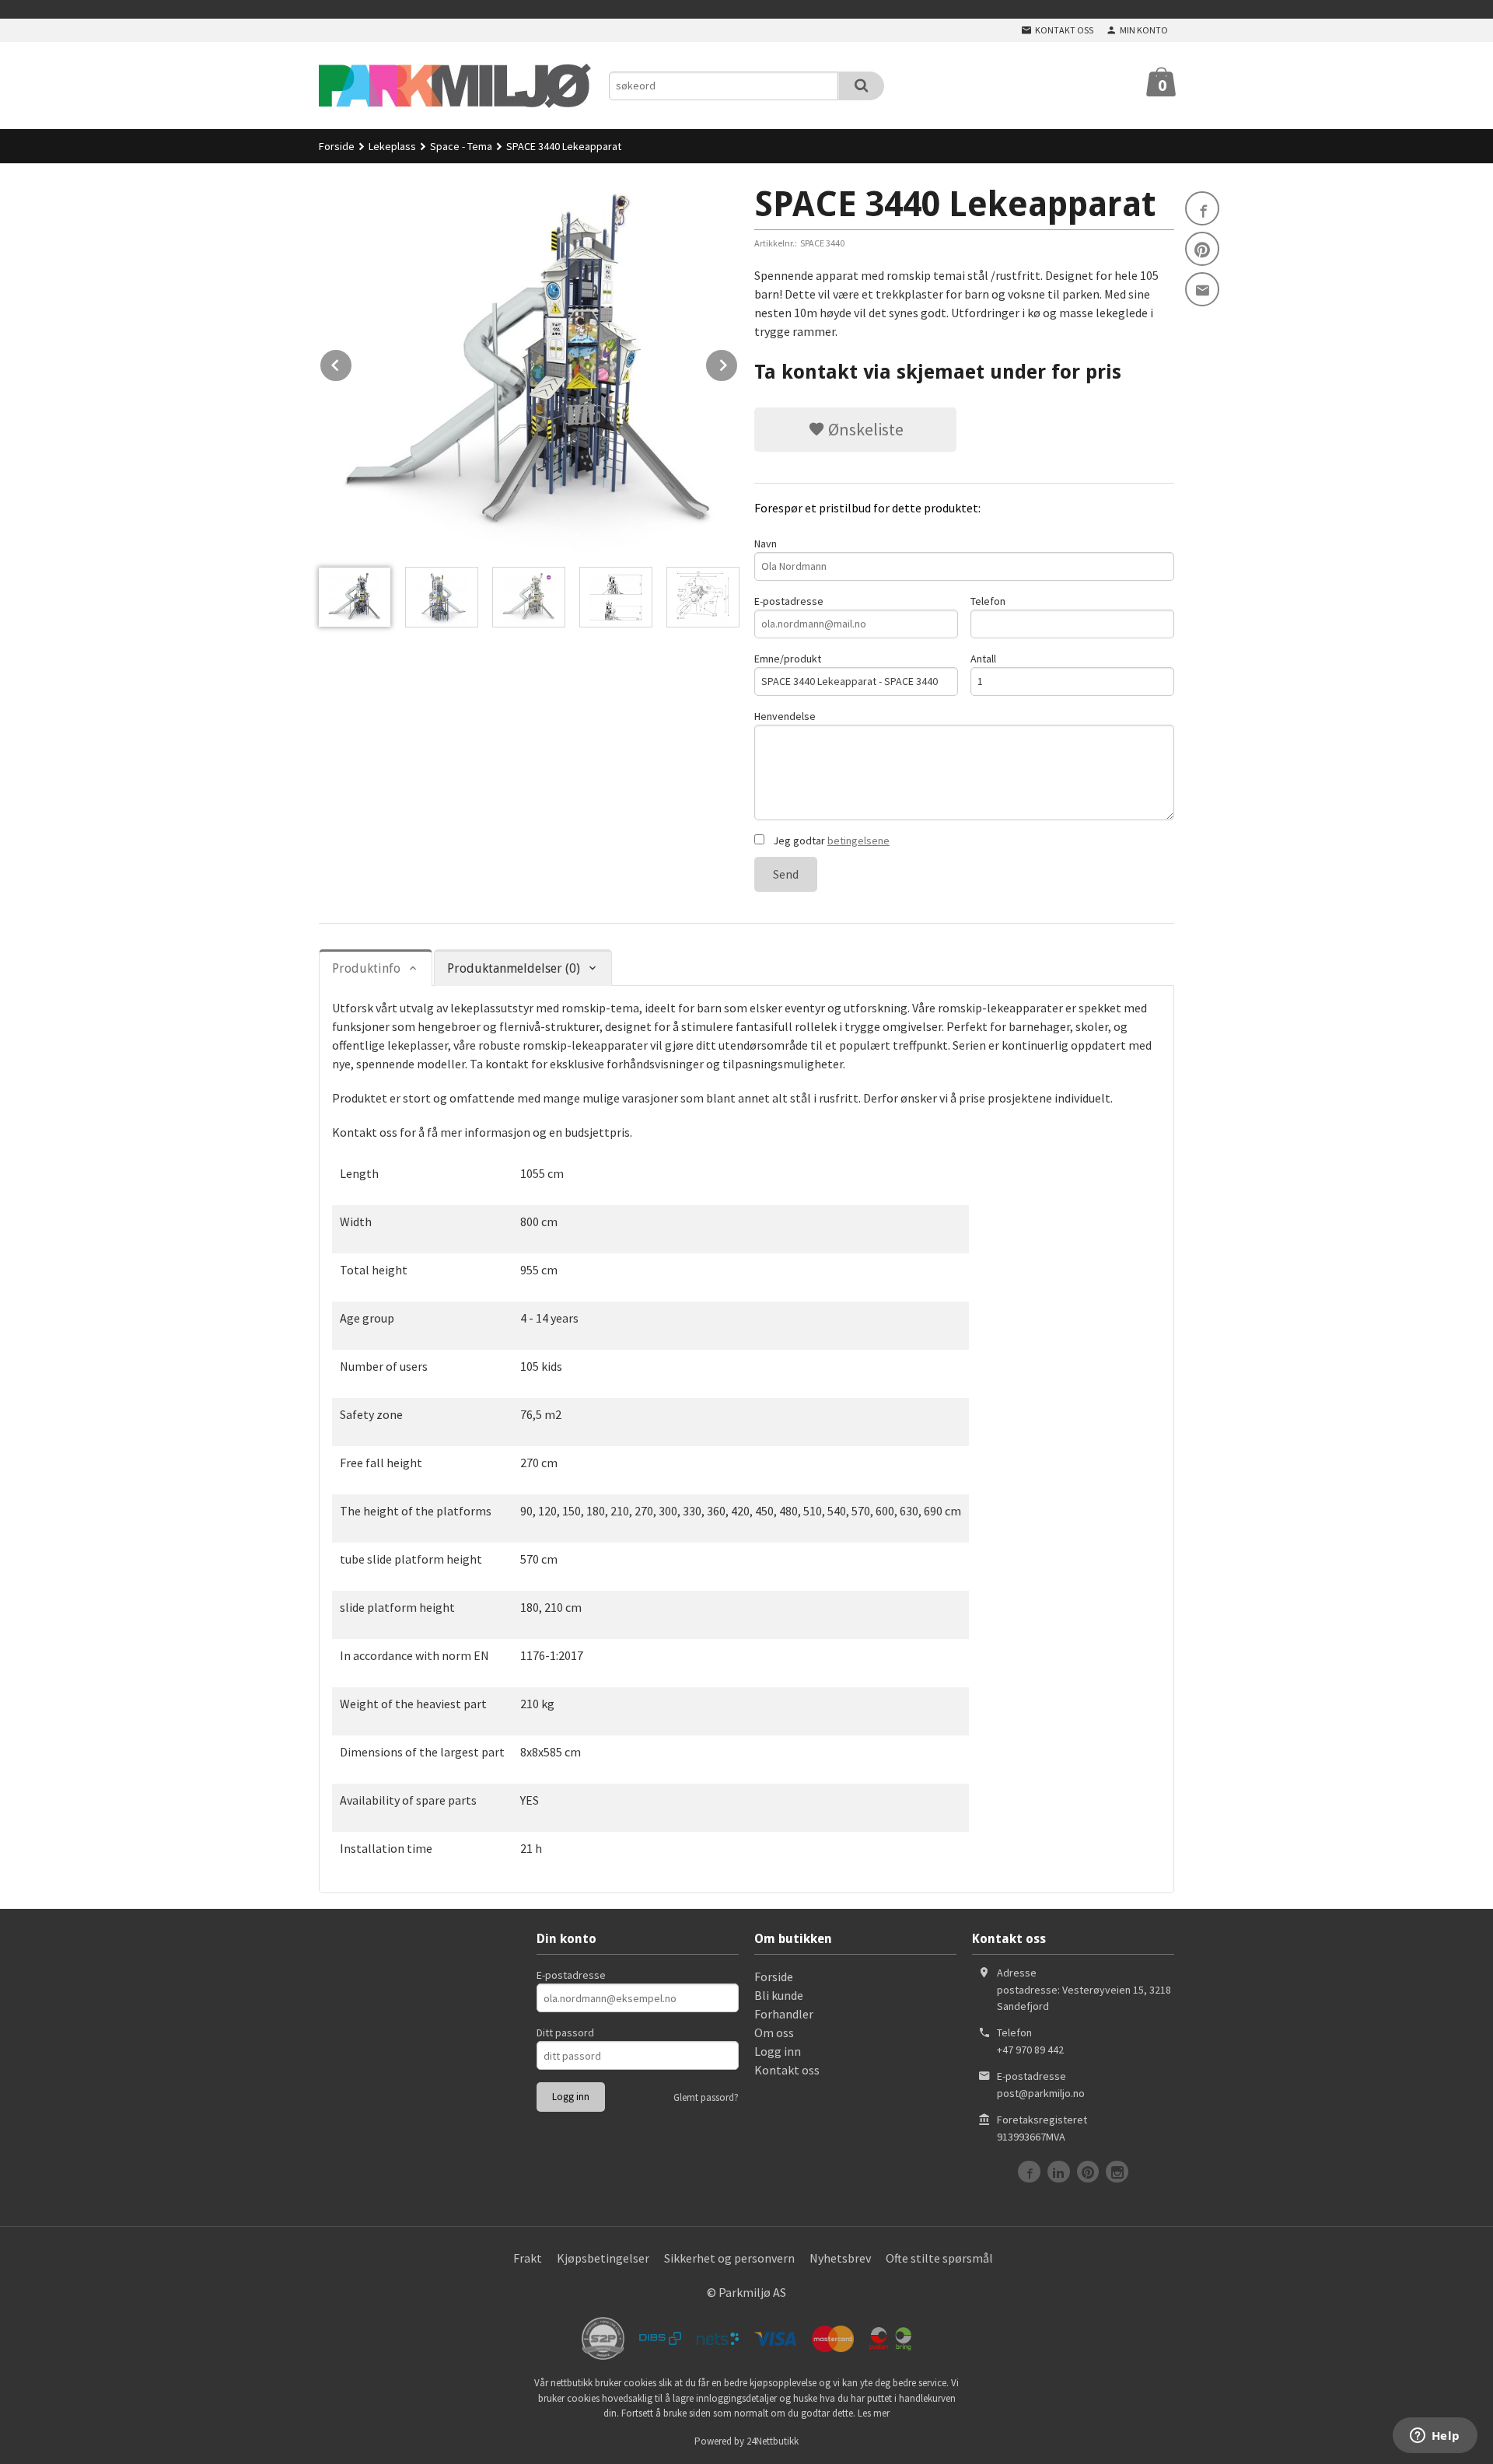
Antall (983, 659)
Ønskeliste (864, 429)
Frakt (528, 2258)
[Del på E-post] (1202, 289)
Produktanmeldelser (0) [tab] (514, 968)
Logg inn (778, 2051)
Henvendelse (785, 716)
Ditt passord (565, 2032)
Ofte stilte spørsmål (939, 2258)
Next (738, 362)
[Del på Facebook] (1202, 208)
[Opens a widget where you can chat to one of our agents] (1435, 2437)
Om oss (774, 2032)
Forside (337, 146)
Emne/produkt (788, 659)
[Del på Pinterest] (1202, 249)
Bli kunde (779, 1995)
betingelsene (858, 841)
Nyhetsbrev (840, 2258)
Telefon (988, 601)
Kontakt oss (787, 2070)
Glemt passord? (706, 2097)
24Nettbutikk (773, 2441)
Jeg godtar (830, 841)
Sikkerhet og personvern (729, 2258)
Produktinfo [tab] (366, 968)
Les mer (874, 2413)
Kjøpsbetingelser (603, 2258)
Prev (352, 362)
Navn (766, 543)
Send (786, 874)
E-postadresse (789, 601)
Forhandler (784, 2014)
